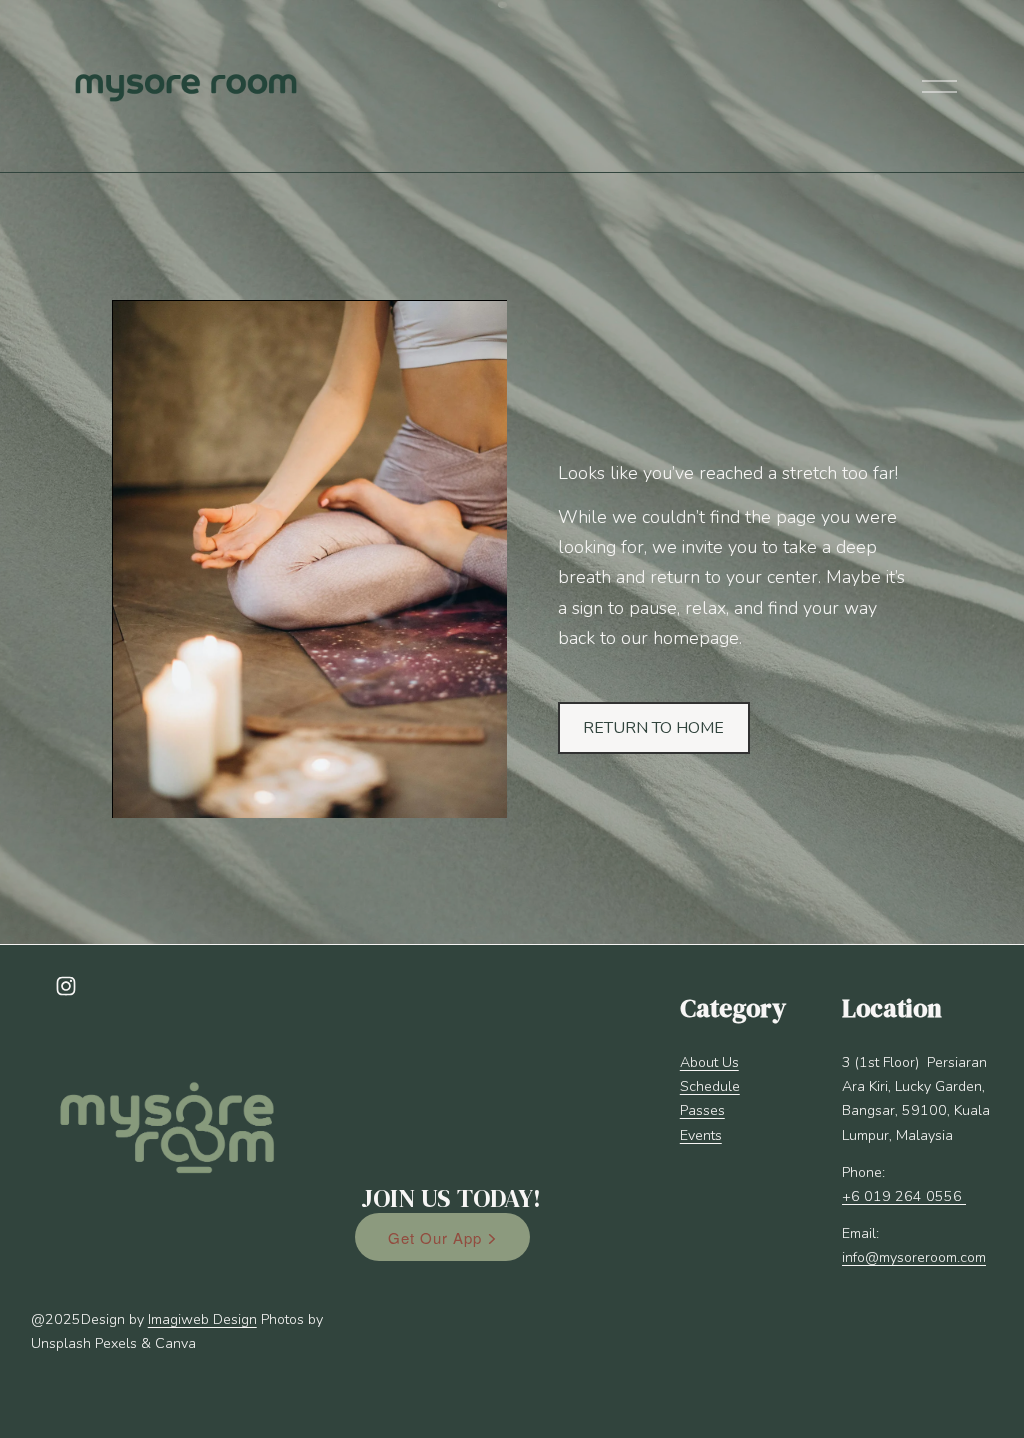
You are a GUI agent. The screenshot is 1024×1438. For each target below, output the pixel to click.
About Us (709, 1062)
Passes (702, 1110)
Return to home (653, 728)
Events (701, 1135)
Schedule (710, 1086)
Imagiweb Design (202, 1319)
